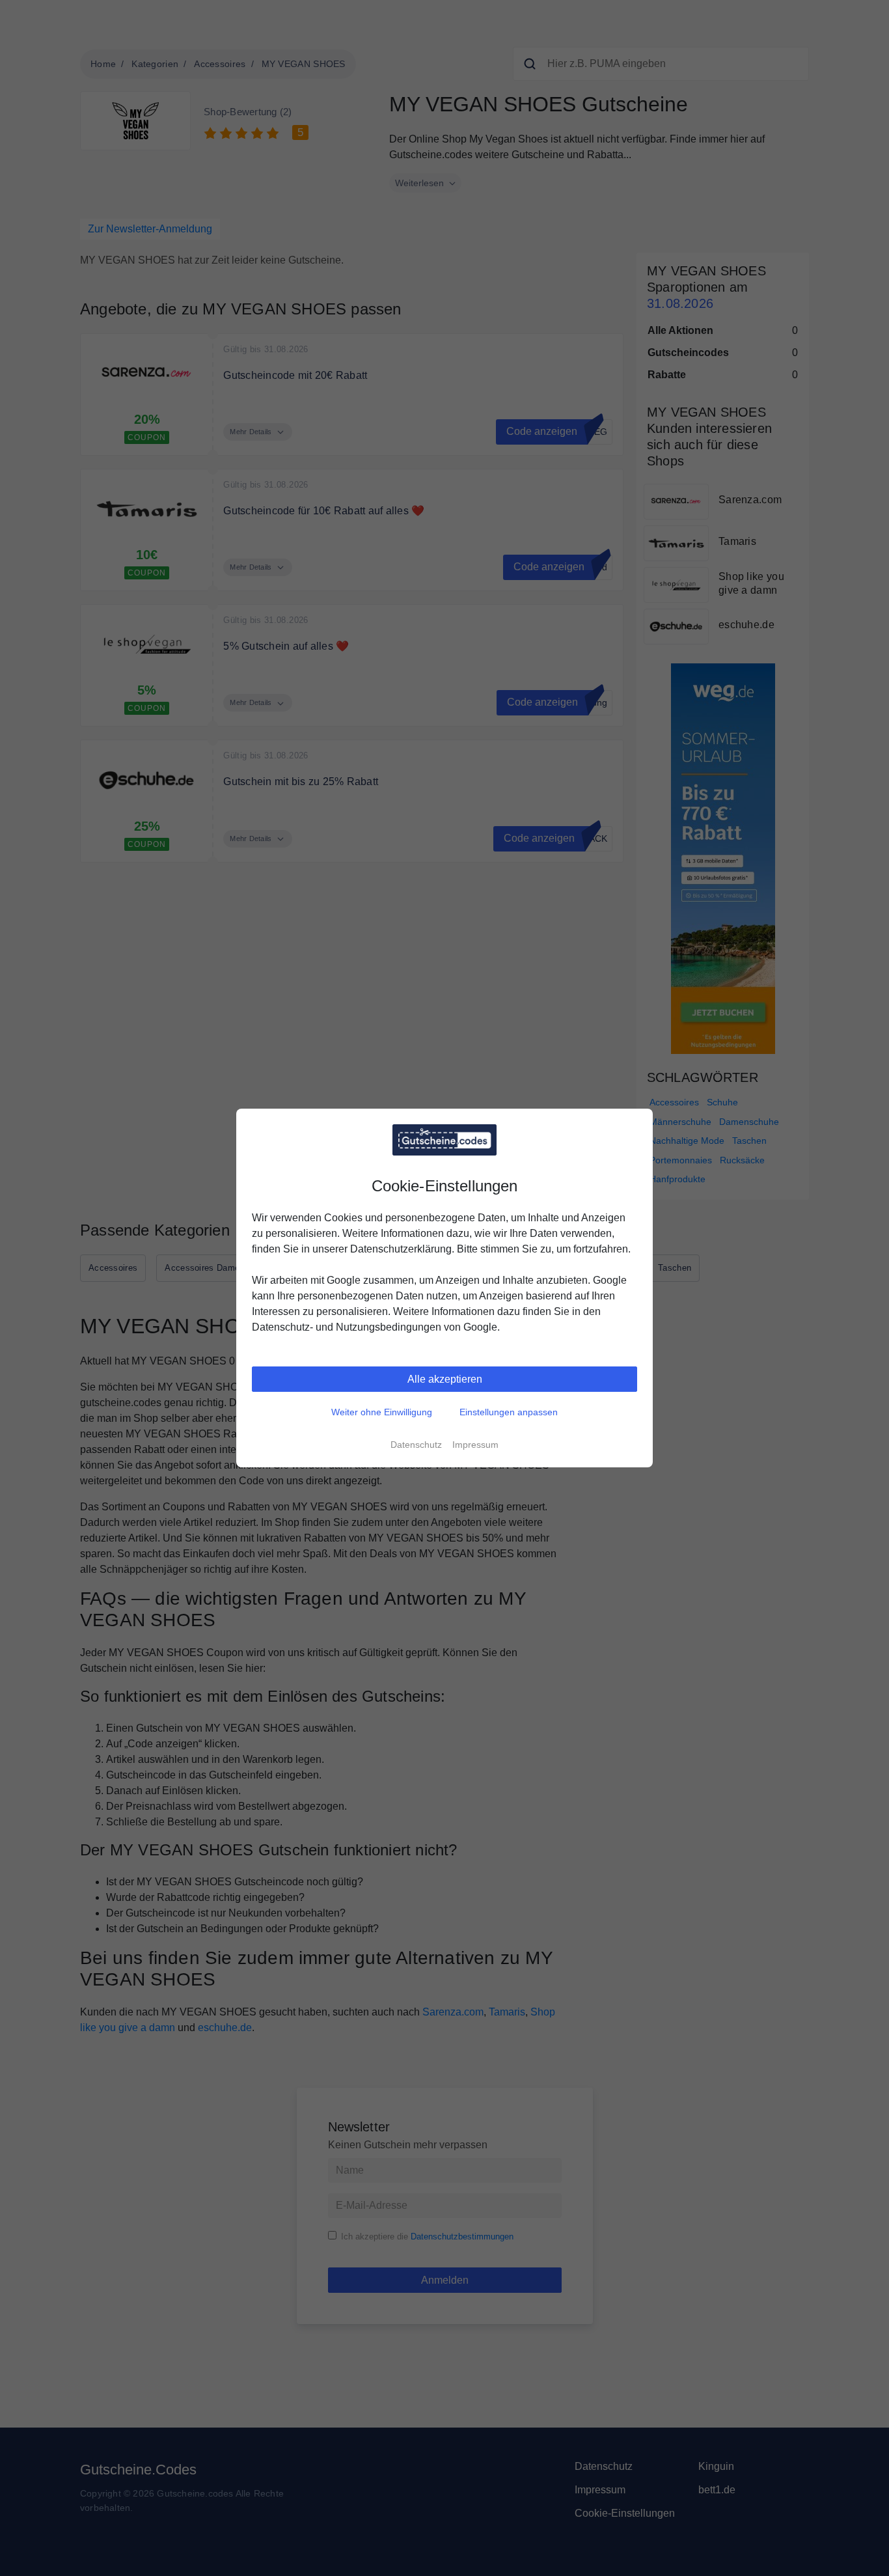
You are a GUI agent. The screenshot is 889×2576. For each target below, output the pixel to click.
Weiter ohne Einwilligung (382, 1412)
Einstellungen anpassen (509, 1412)
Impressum (475, 1445)
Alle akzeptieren (445, 1379)
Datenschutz (416, 1445)
